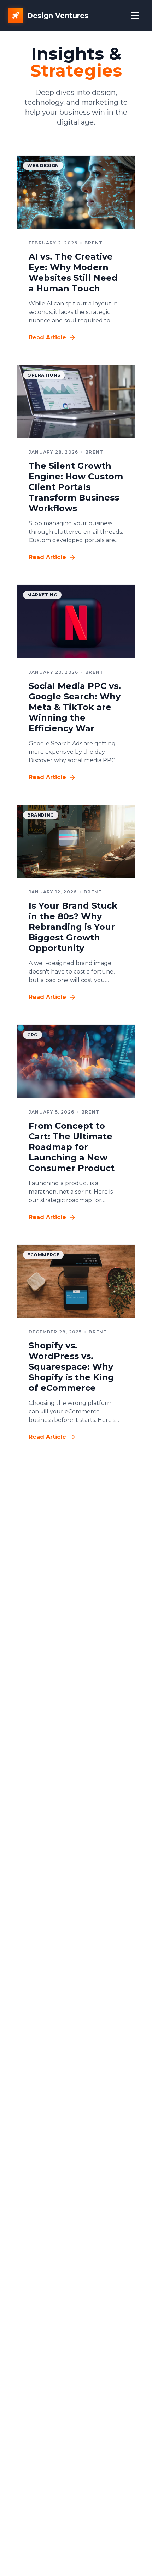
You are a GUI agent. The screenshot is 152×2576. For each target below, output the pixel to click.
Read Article (47, 337)
